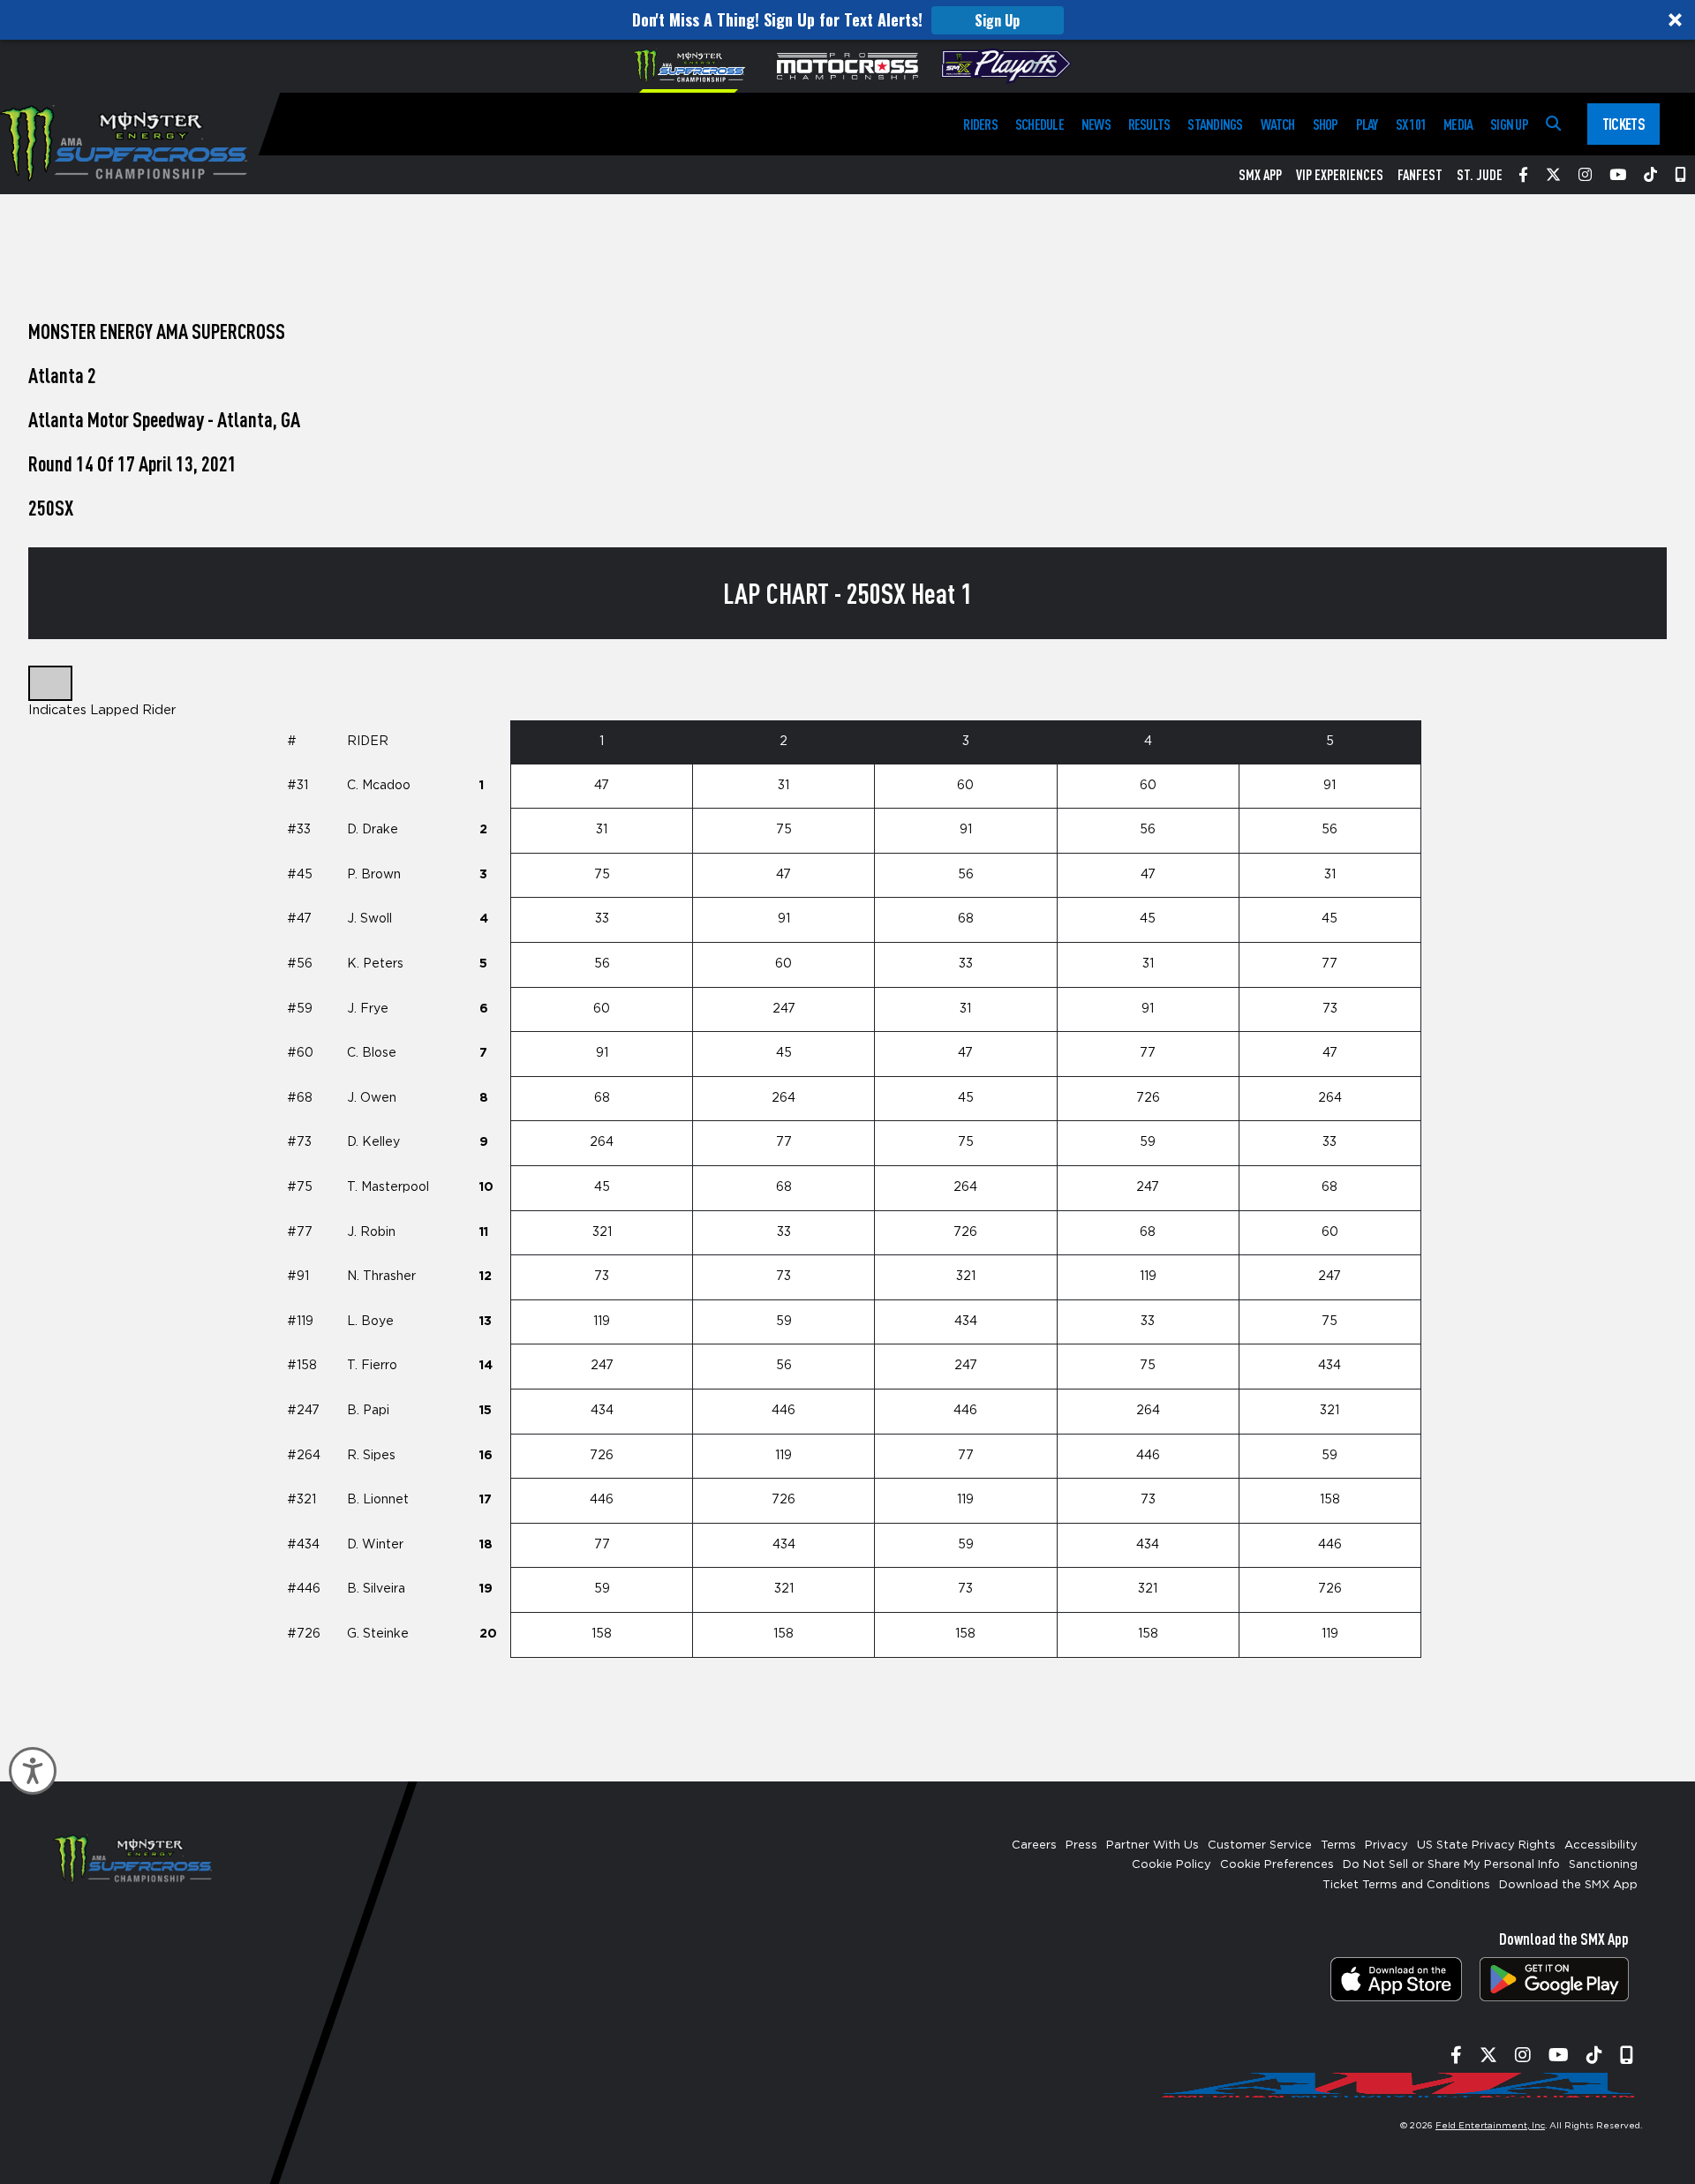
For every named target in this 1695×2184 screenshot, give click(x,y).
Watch (1278, 124)
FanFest (1420, 175)
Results (1149, 124)
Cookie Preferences (1277, 1865)
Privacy (1386, 1845)
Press (1081, 1845)
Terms (1338, 1845)
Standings (1215, 124)
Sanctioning (1603, 1865)
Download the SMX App (1568, 1885)
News (1096, 124)
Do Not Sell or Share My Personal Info (1451, 1865)
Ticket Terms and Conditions (1406, 1885)
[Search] (1553, 124)
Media (1458, 124)
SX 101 (1411, 124)
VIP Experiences (1340, 175)
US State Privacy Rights (1486, 1845)
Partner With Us (1153, 1845)
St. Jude (1480, 175)
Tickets (1623, 124)
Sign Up (997, 20)
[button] (847, 20)
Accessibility (1601, 1845)
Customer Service (1260, 1845)
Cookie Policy (1171, 1865)
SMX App (1260, 175)
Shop (1326, 124)
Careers (1034, 1845)
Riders (980, 124)
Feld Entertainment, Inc (1490, 2126)
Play (1367, 124)
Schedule (1040, 124)
